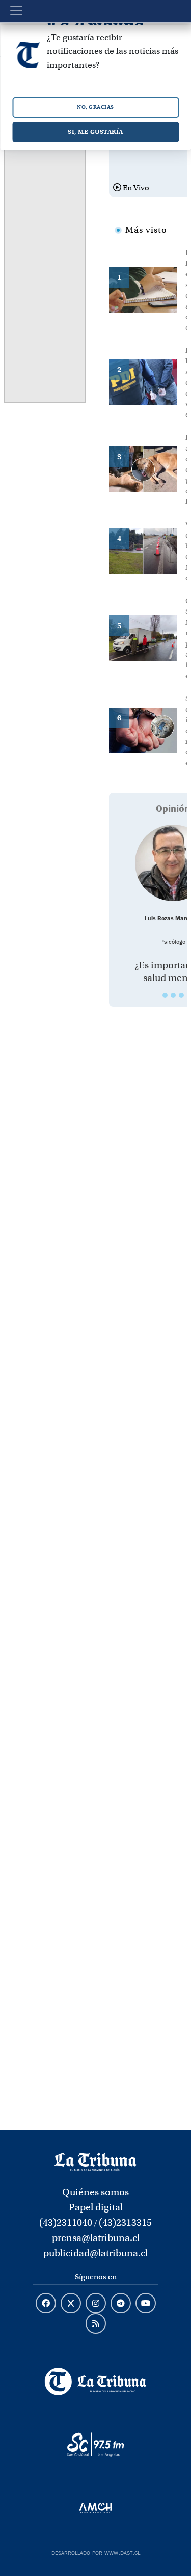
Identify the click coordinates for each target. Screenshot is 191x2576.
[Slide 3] (181, 995)
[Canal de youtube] (146, 2304)
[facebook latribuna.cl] (46, 2304)
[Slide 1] (165, 995)
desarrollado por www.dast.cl (96, 2552)
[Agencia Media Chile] (95, 2508)
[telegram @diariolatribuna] (121, 2304)
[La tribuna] (95, 2161)
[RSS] (96, 2324)
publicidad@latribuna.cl (95, 2253)
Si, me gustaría (95, 132)
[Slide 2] (173, 995)
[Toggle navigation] (16, 11)
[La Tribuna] (95, 2382)
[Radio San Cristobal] (95, 2445)
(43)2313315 (125, 2222)
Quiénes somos (95, 2192)
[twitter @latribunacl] (71, 2304)
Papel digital (96, 2207)
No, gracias (95, 107)
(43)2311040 (66, 2222)
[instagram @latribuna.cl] (96, 2304)
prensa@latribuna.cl (96, 2238)
